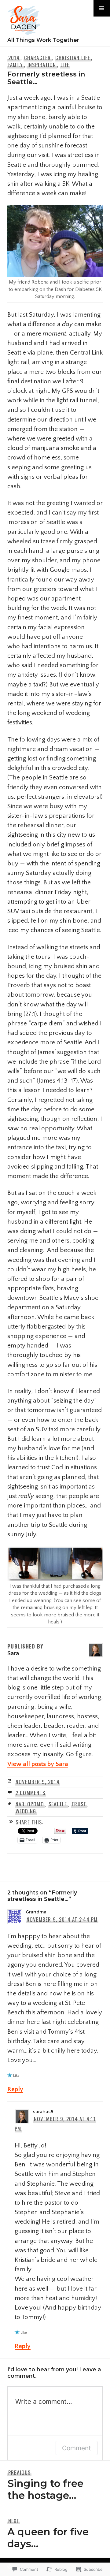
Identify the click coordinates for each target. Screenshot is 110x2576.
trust (79, 1804)
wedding (26, 1811)
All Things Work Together (43, 40)
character (37, 58)
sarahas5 (43, 2112)
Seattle (58, 1804)
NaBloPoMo (30, 1804)
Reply (15, 2089)
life (65, 65)
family (16, 65)
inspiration (42, 65)
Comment (77, 2448)
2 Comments (31, 1793)
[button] (102, 8)
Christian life (73, 58)
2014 (14, 58)
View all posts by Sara (38, 1764)
